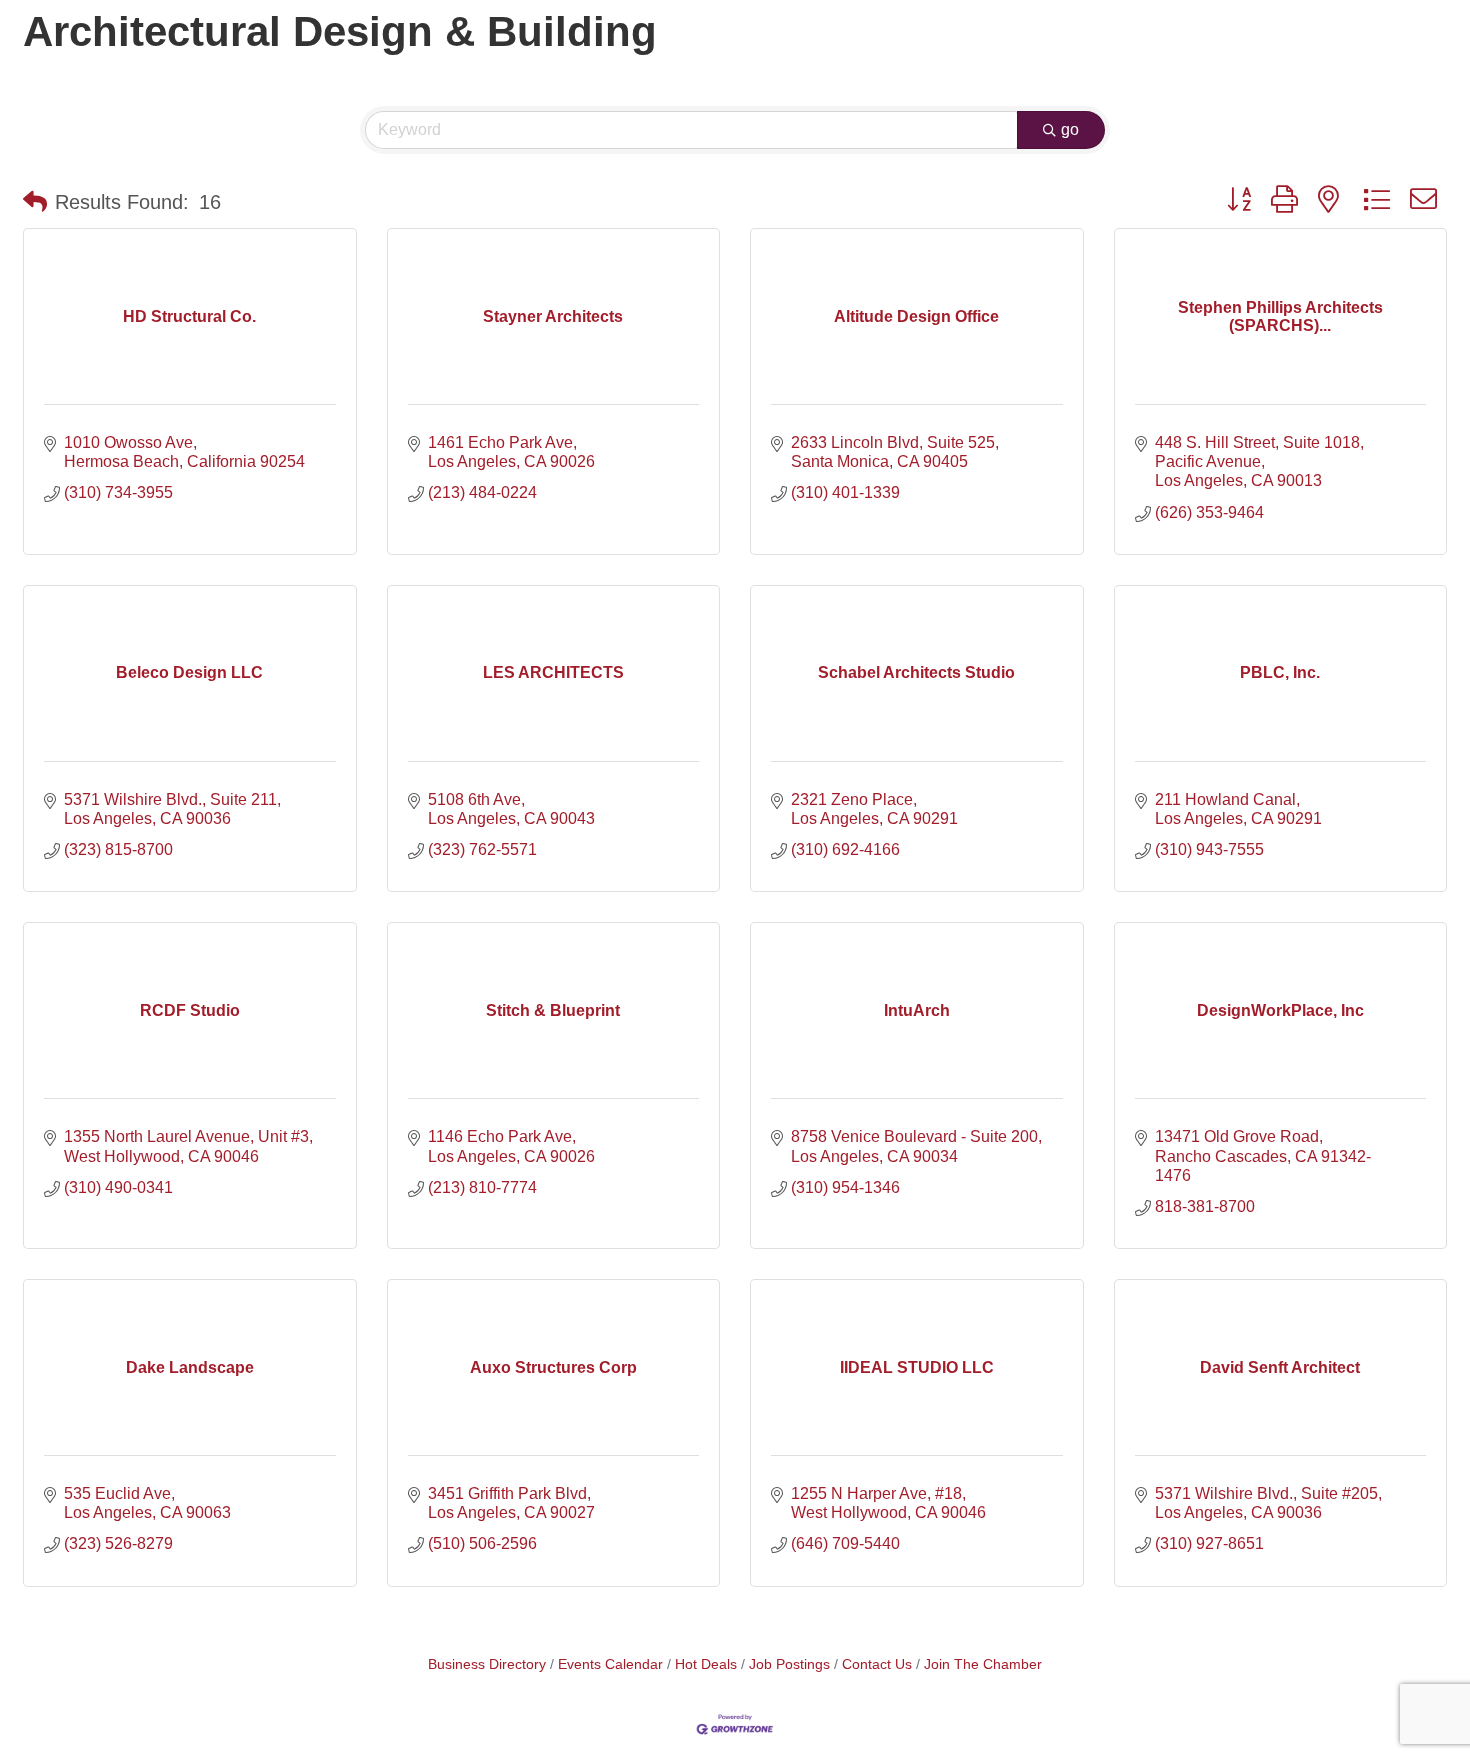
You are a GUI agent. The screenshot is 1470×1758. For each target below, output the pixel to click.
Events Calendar (610, 1664)
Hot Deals (706, 1664)
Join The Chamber (983, 1664)
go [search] (1070, 129)
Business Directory (487, 1664)
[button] (35, 202)
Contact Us (877, 1664)
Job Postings (789, 1664)
